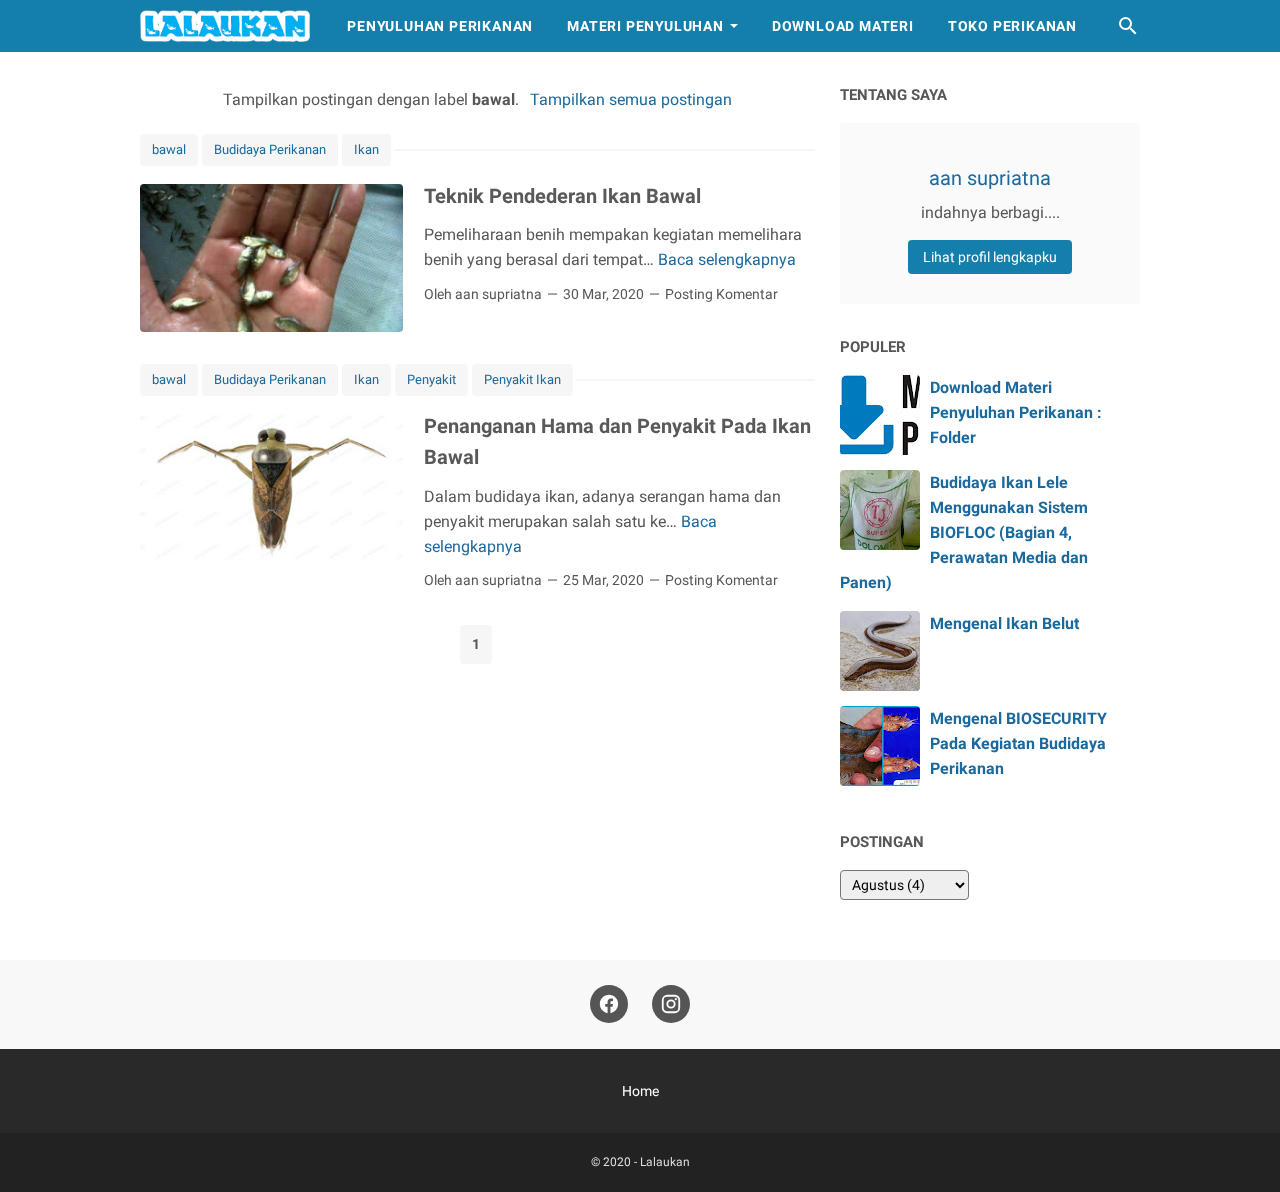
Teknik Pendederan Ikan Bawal (562, 196)
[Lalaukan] (225, 26)
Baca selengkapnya (727, 259)
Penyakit (431, 379)
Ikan (366, 149)
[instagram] (671, 1004)
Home (640, 1091)
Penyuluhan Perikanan (440, 26)
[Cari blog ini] (1128, 26)
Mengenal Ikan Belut (1004, 623)
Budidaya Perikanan (270, 149)
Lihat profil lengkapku (990, 257)
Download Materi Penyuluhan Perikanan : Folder (1016, 412)
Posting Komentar (721, 294)
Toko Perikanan (1012, 26)
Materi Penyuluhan (645, 26)
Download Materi (843, 26)
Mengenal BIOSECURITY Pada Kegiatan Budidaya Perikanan (1018, 743)
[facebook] (609, 1004)
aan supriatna (990, 178)
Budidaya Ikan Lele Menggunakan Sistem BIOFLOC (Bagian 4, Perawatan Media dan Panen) (964, 533)
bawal (169, 149)
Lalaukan (665, 1162)
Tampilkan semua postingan (630, 99)
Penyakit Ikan (522, 379)
